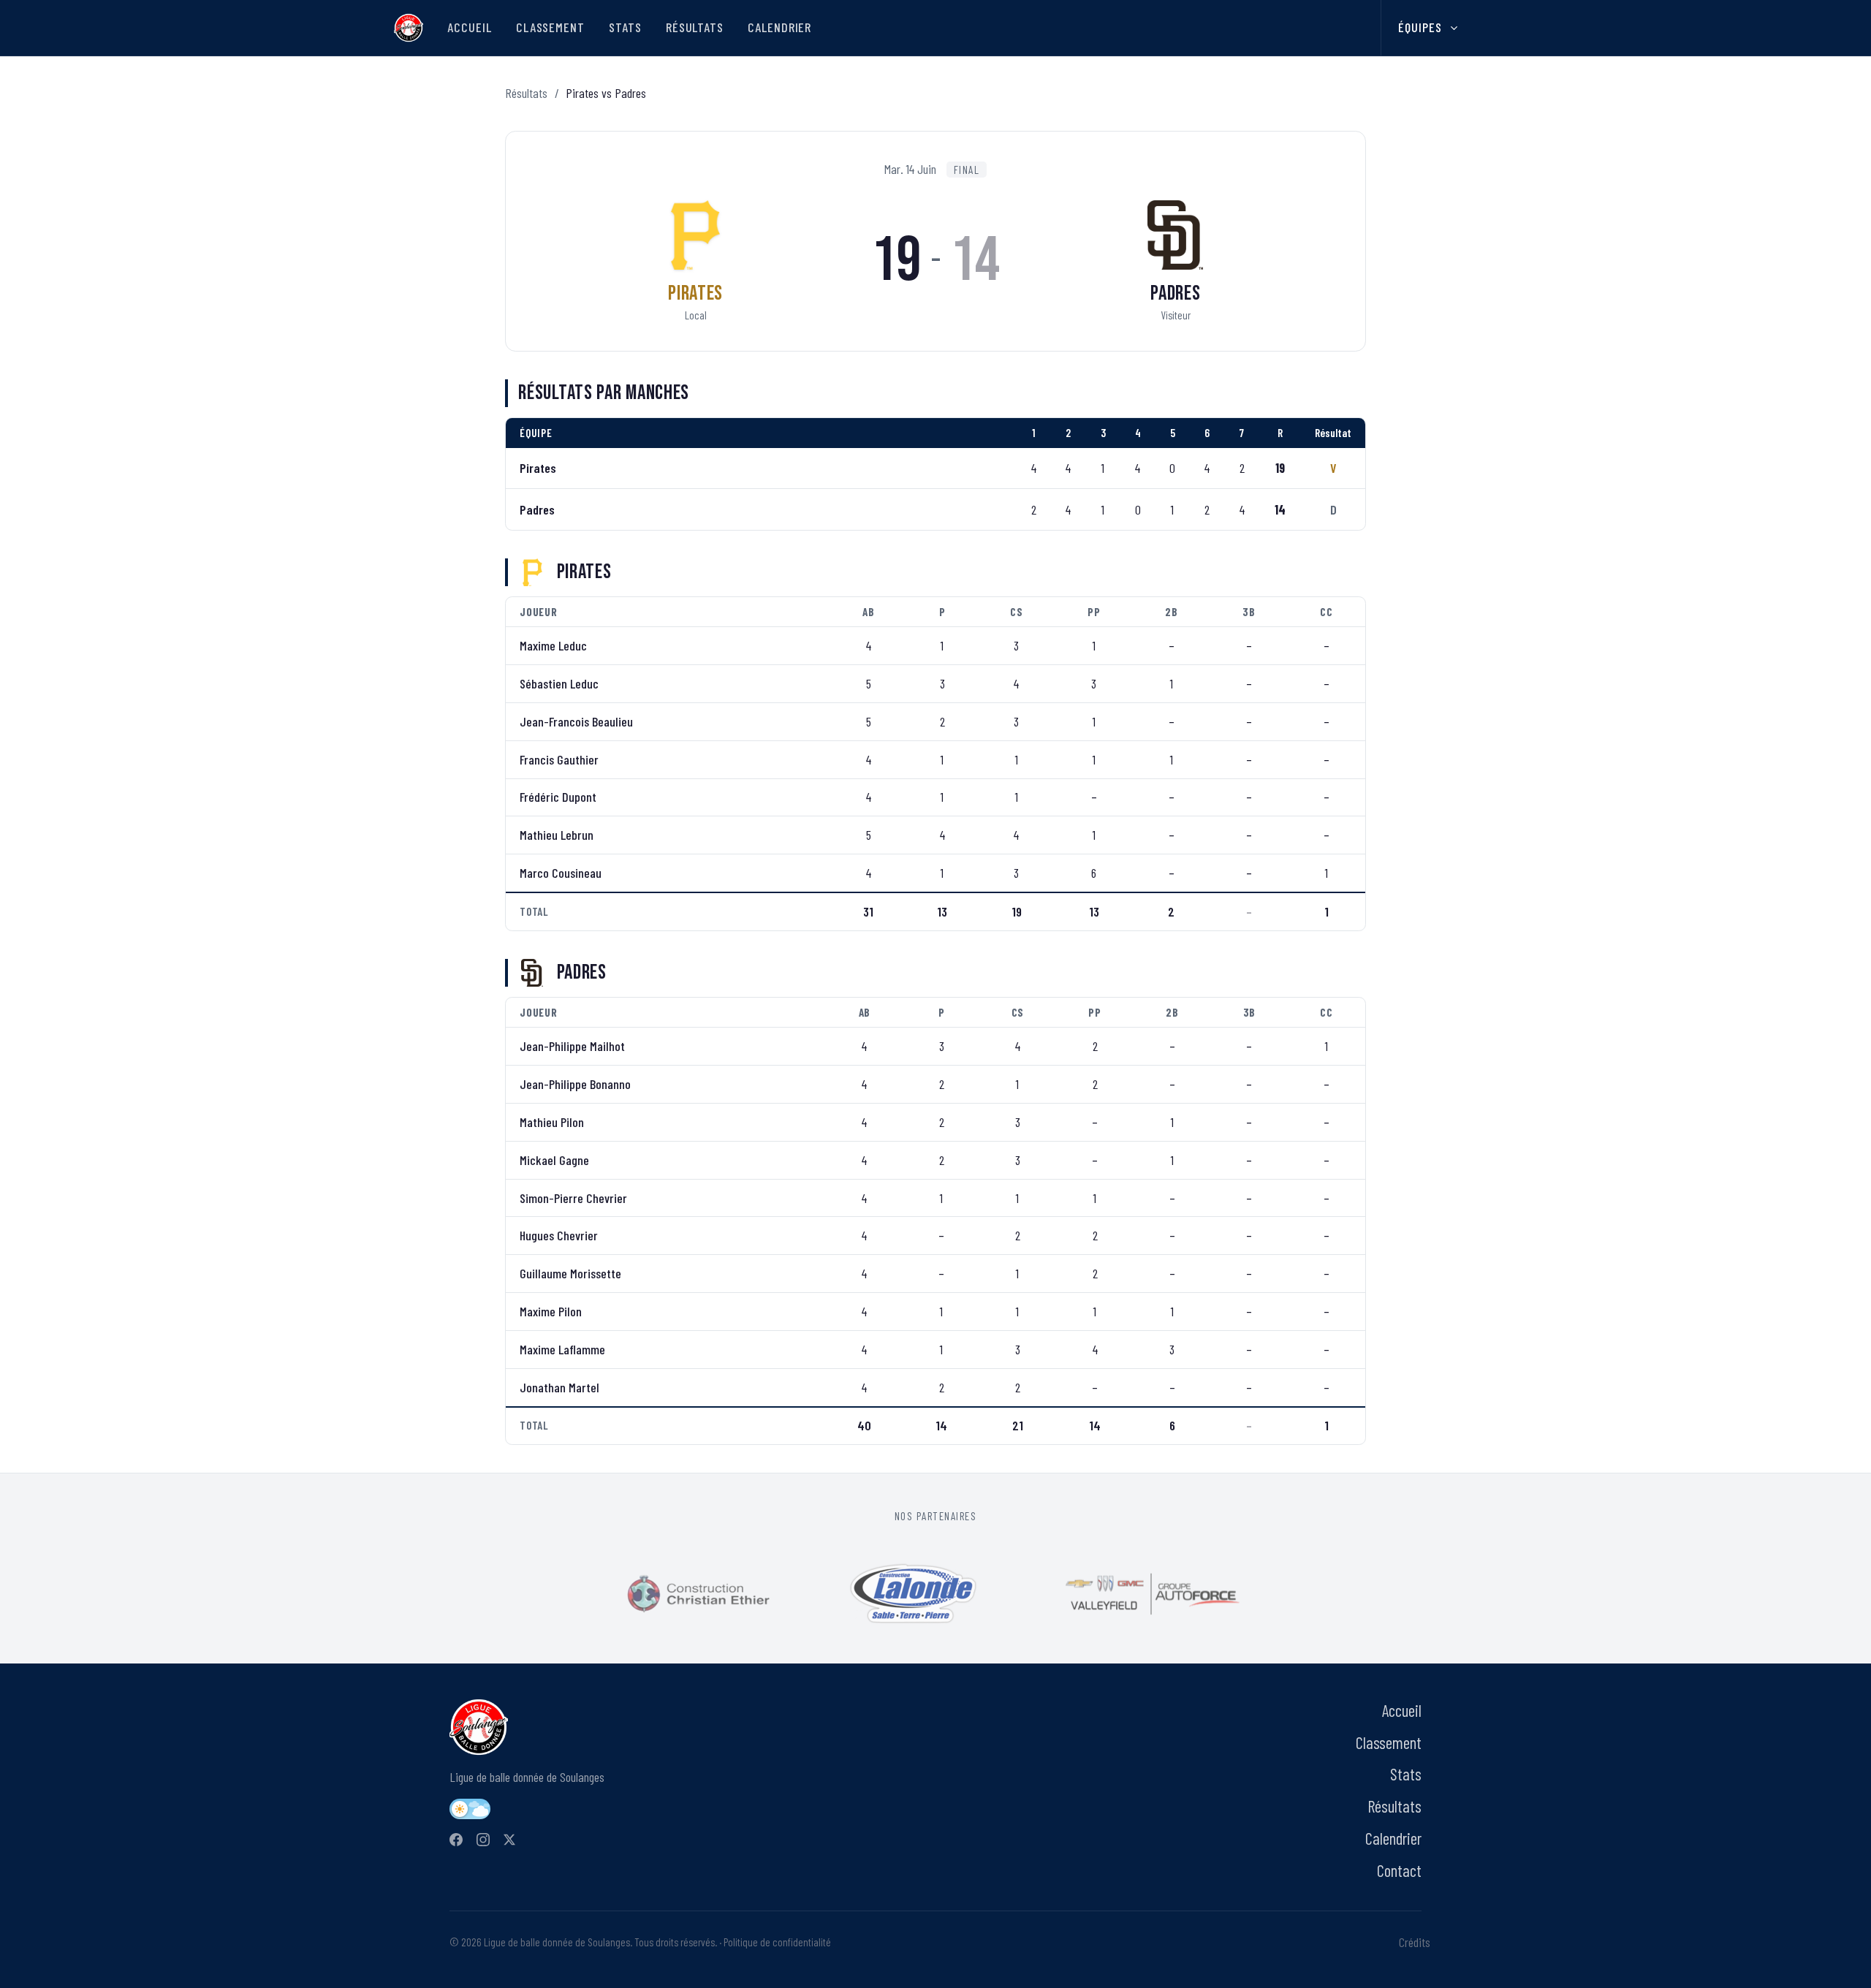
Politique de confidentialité (777, 1942)
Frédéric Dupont (558, 797)
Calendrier (779, 27)
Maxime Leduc (553, 645)
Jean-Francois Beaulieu (576, 721)
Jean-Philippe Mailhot (572, 1046)
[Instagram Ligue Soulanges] (483, 1840)
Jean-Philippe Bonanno (575, 1084)
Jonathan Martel (559, 1387)
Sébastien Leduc (559, 683)
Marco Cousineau (561, 873)
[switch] (470, 1809)
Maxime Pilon (551, 1311)
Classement (550, 27)
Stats (625, 27)
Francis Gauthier (559, 759)
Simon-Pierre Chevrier (573, 1198)
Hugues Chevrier (559, 1235)
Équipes (1420, 27)
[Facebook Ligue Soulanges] (456, 1840)
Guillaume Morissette (570, 1273)
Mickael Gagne (554, 1160)
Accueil (469, 27)
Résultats (695, 27)
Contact (1399, 1870)
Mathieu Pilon (552, 1122)
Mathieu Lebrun (557, 835)
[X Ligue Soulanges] (509, 1840)
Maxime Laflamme (562, 1349)
